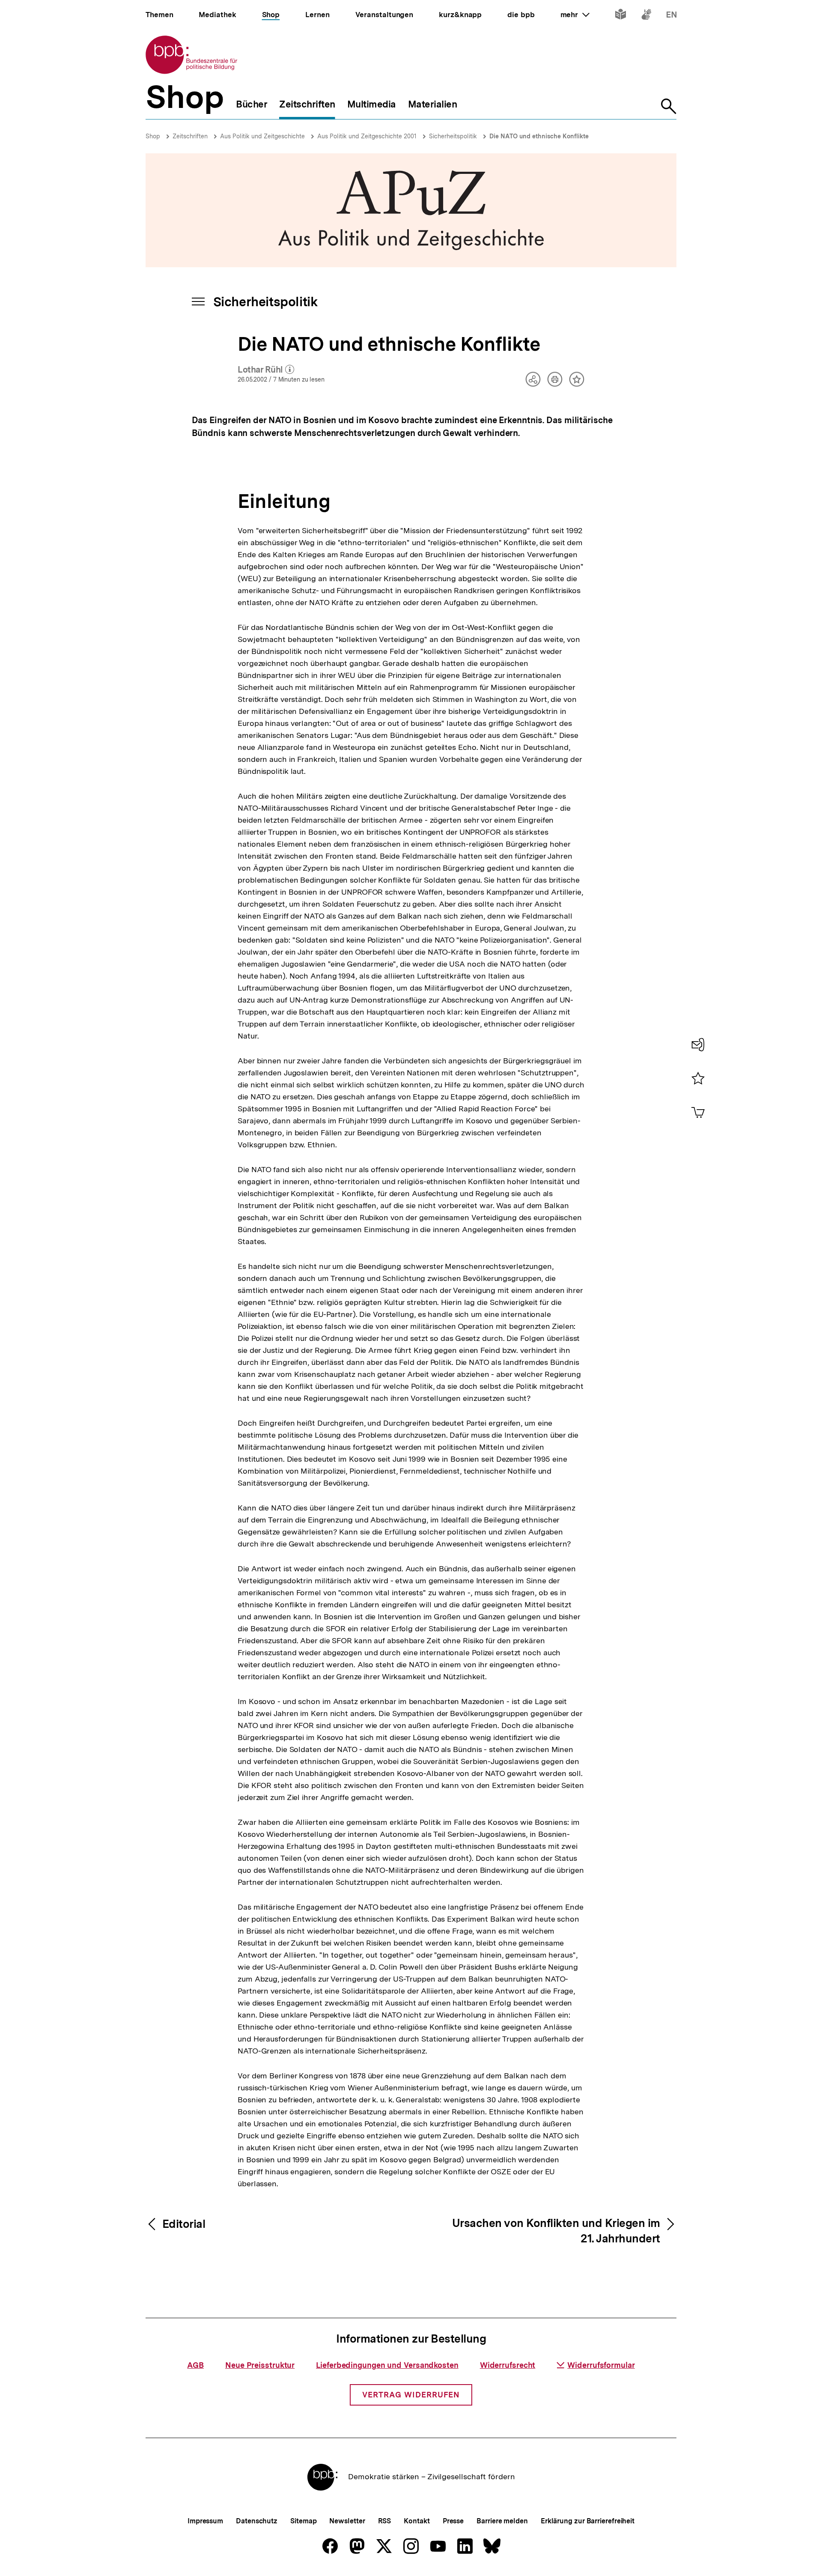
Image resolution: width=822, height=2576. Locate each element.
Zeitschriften (190, 136)
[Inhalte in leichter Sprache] (621, 16)
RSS (385, 2521)
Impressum (205, 2521)
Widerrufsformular (601, 2365)
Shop (153, 136)
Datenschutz (257, 2521)
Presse (453, 2521)
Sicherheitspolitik (453, 136)
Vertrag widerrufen (411, 2395)
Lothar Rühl (266, 370)
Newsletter (347, 2521)
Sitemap (303, 2521)
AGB (195, 2365)
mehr (575, 15)
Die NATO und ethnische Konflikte (539, 136)
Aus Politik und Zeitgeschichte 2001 (367, 136)
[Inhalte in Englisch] (672, 16)
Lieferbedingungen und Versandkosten (387, 2365)
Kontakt (417, 2521)
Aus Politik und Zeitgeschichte (262, 136)
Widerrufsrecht (508, 2365)
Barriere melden (502, 2521)
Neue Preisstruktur (260, 2365)
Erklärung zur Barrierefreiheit (588, 2521)
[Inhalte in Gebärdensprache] (646, 16)
